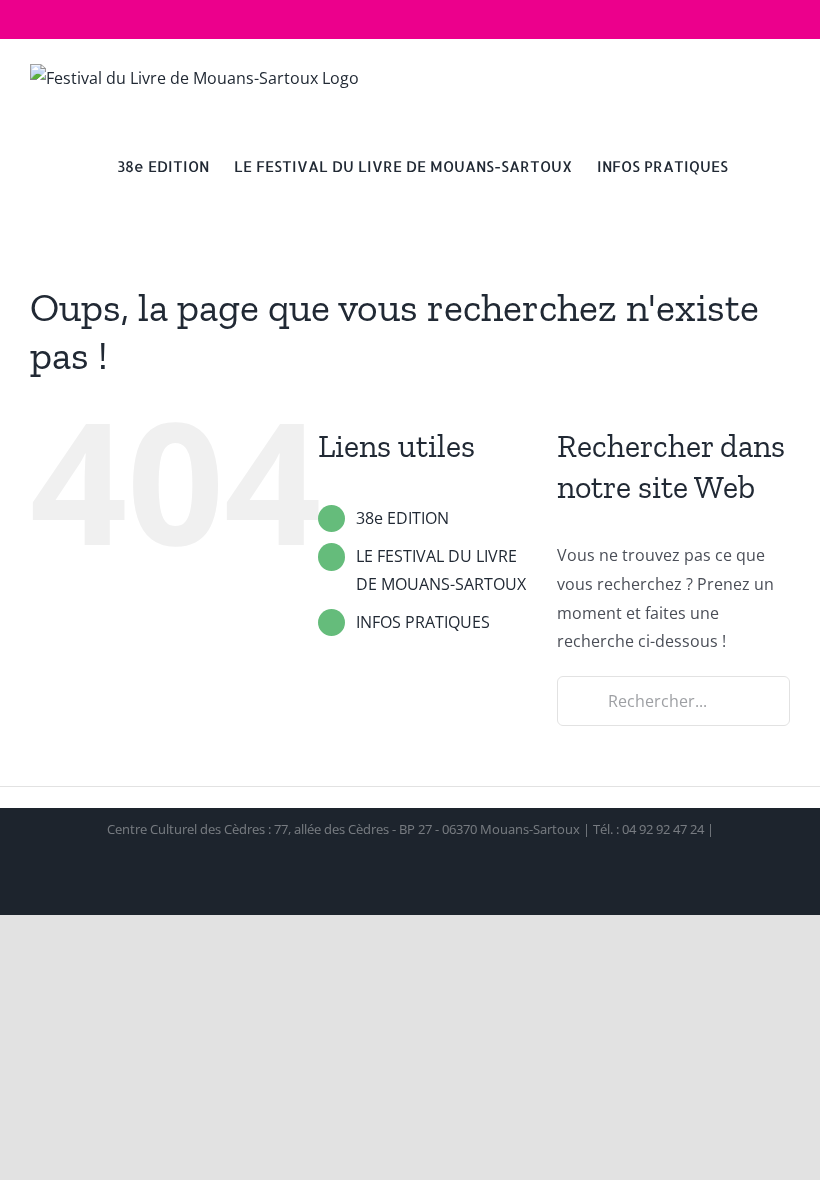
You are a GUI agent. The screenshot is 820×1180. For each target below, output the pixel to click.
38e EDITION (402, 518)
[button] (759, 165)
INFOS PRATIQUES (423, 622)
